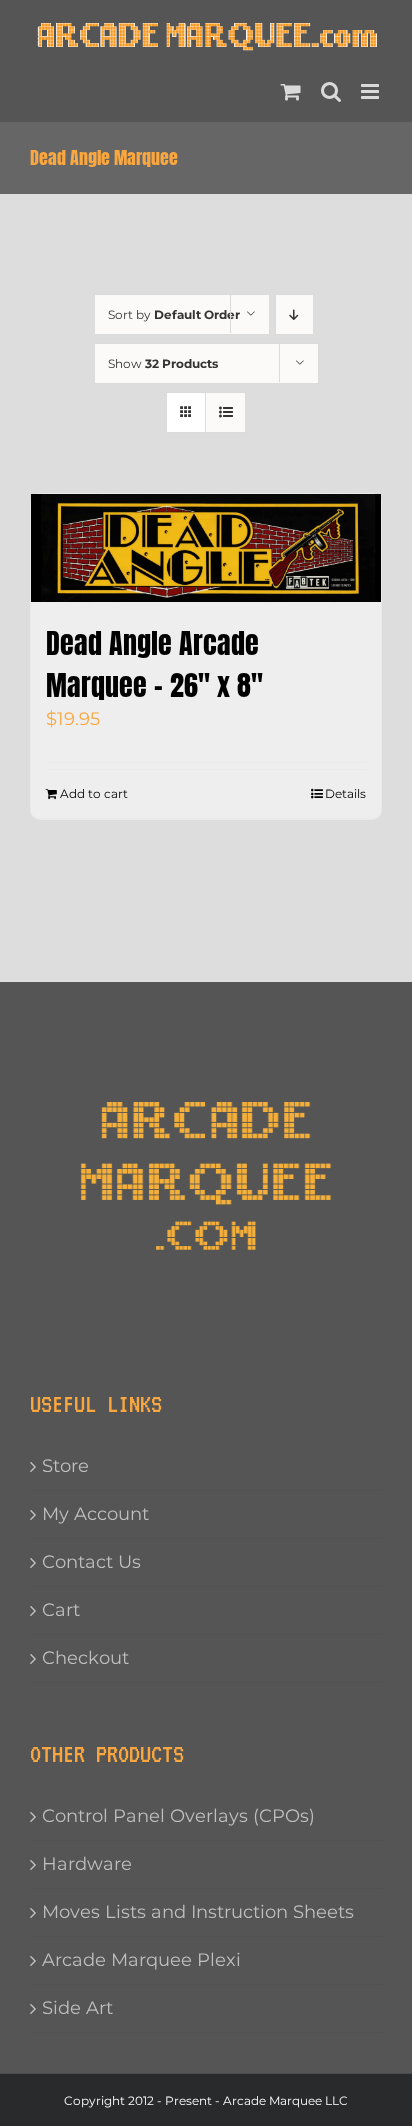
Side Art (77, 2008)
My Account (95, 1514)
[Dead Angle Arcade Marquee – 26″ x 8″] (206, 548)
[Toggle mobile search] (331, 91)
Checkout (85, 1658)
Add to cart (94, 793)
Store (65, 1466)
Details (345, 793)
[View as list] (225, 412)
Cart (61, 1610)
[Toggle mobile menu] (371, 91)
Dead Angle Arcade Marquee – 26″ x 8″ (154, 664)
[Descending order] (294, 314)
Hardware (87, 1864)
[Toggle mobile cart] (291, 91)
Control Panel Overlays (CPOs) (178, 1816)
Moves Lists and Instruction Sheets (198, 1912)
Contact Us (91, 1562)
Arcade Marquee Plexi (141, 1960)
